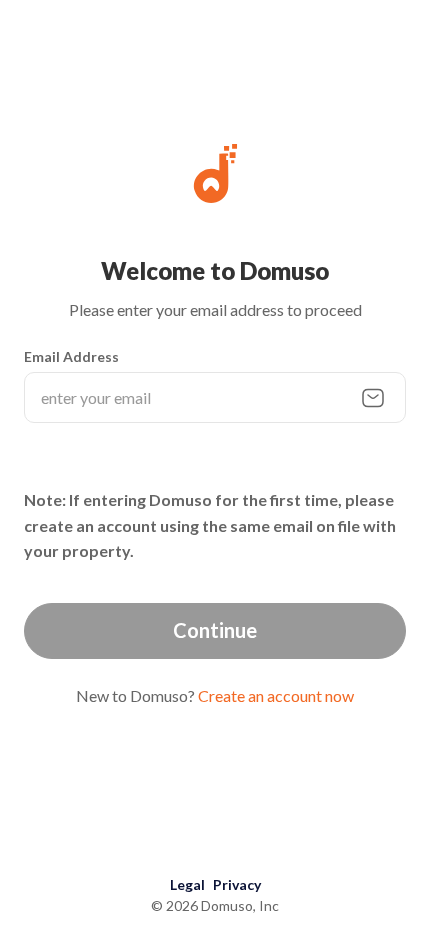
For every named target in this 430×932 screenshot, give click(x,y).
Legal (187, 884)
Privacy (237, 884)
